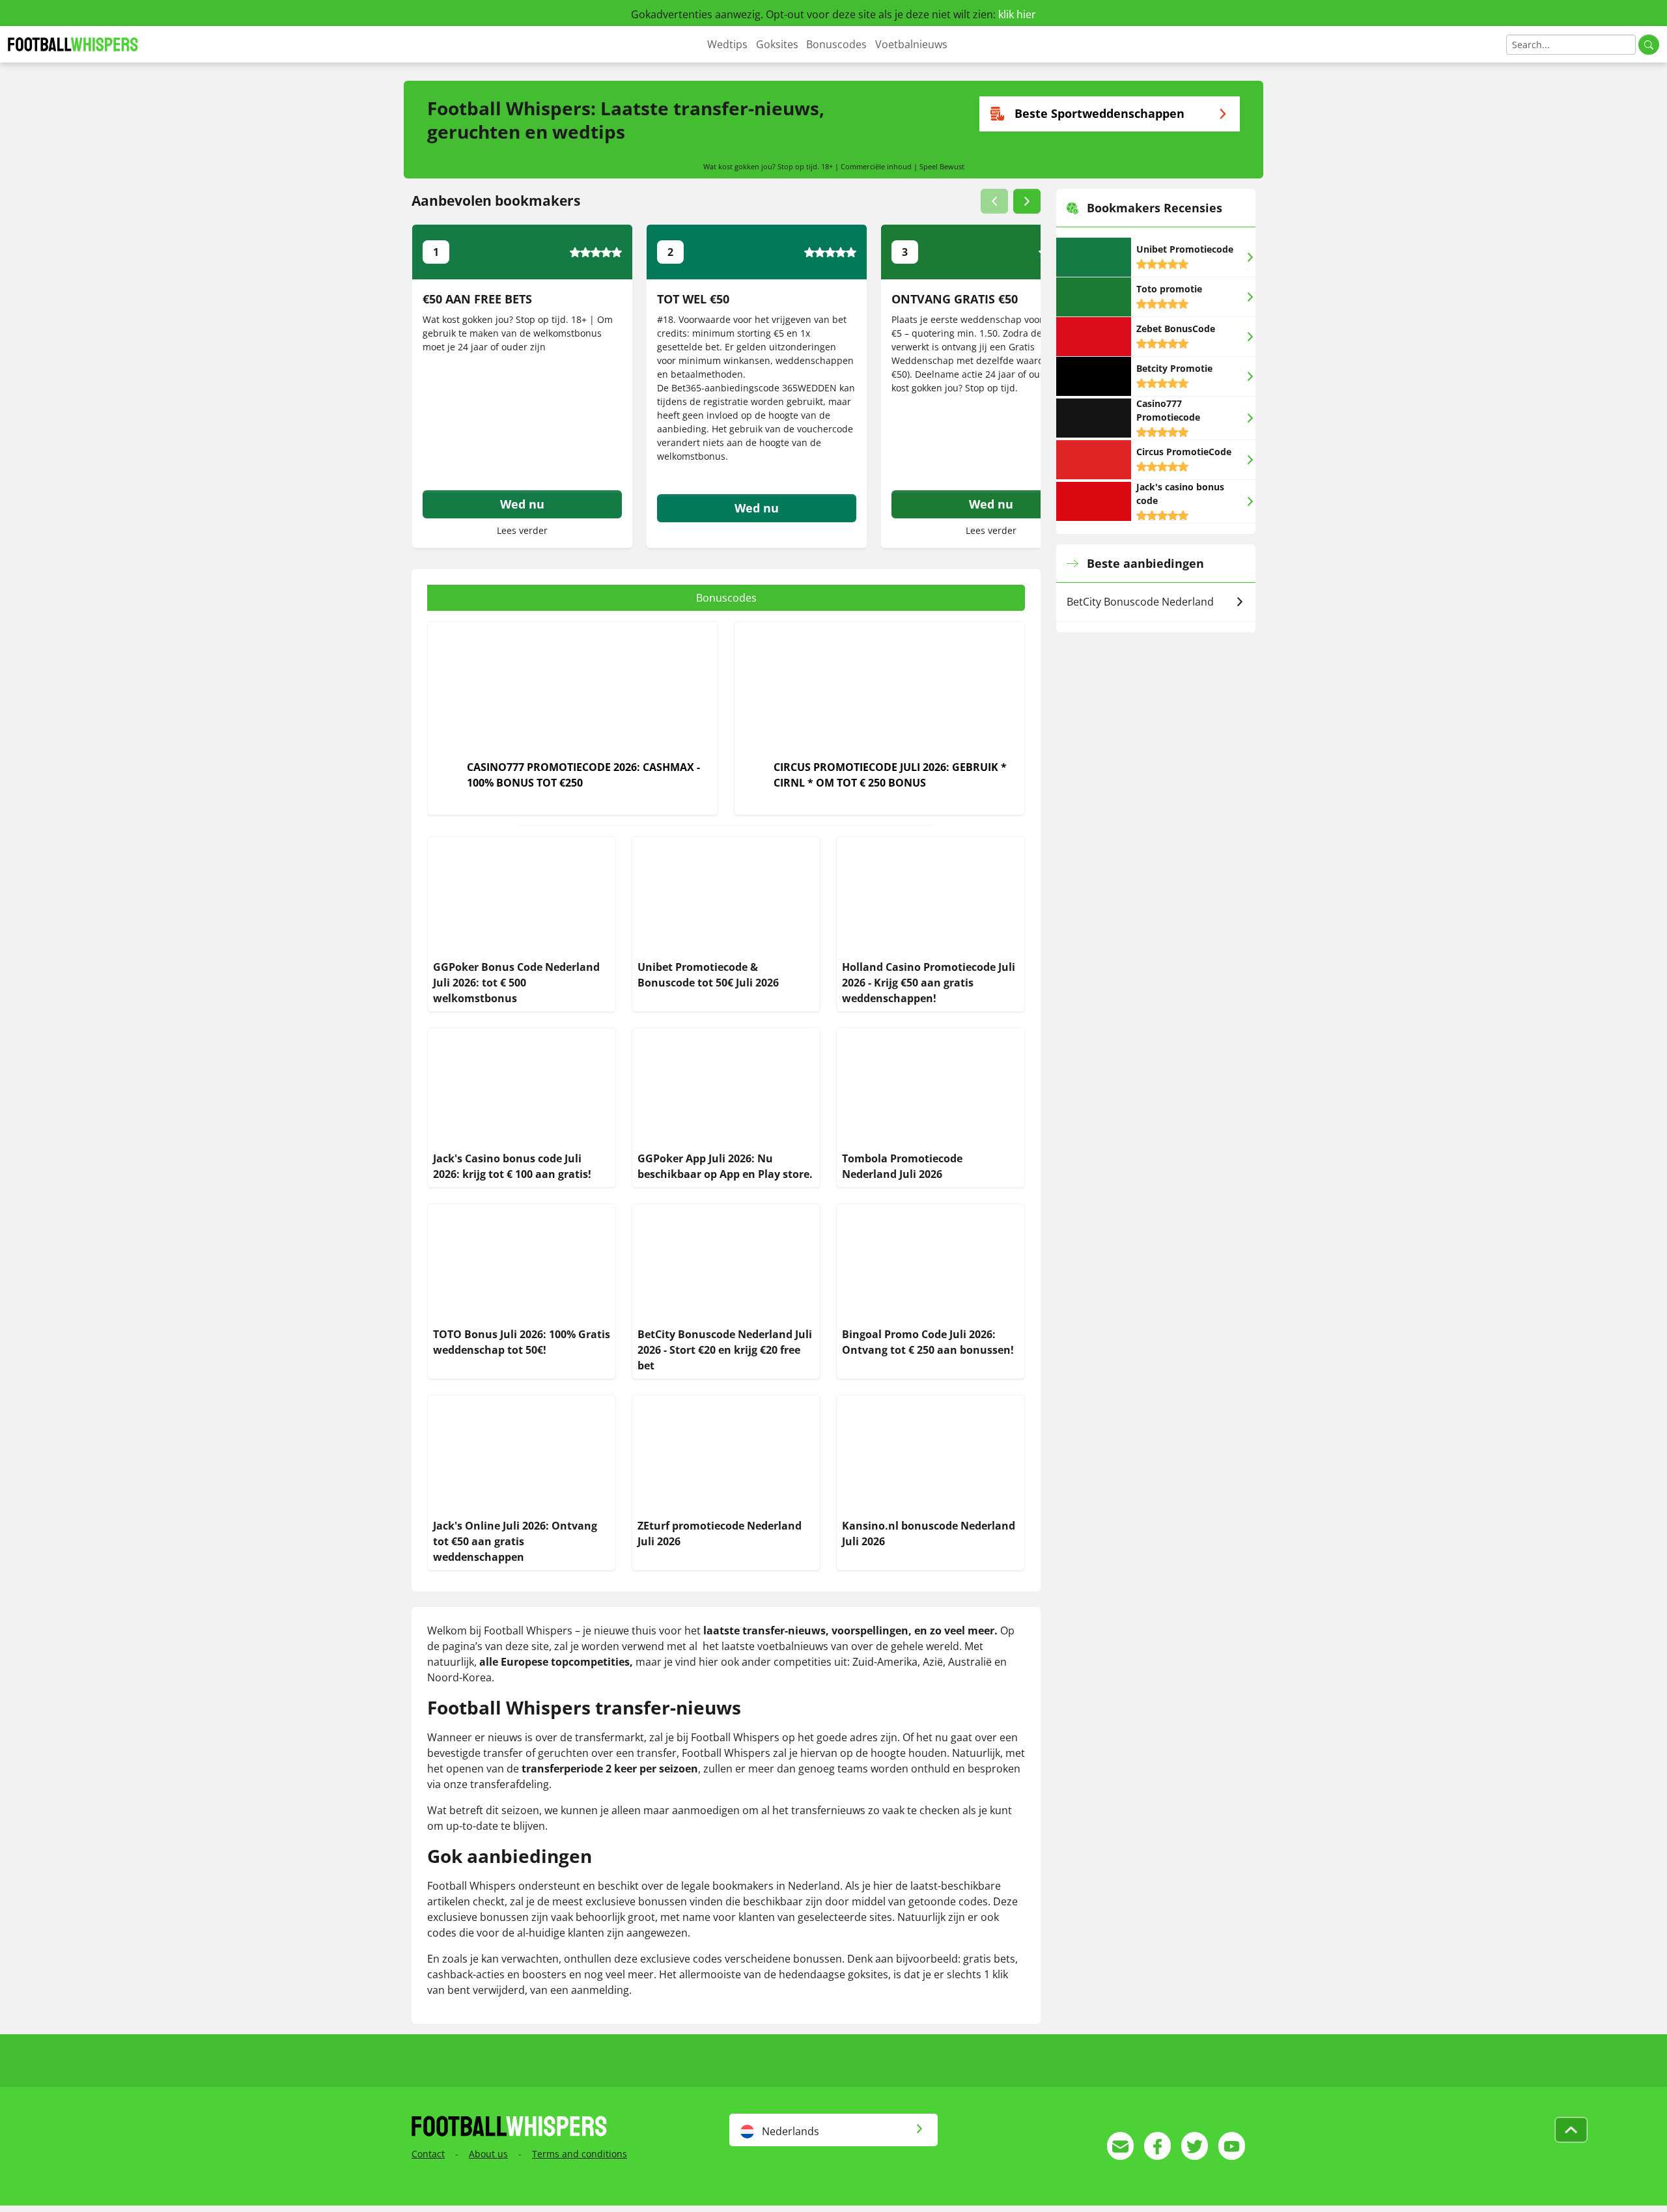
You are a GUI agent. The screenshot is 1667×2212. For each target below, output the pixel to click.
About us (488, 2154)
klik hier (1017, 14)
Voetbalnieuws (911, 44)
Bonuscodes (836, 44)
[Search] (1649, 45)
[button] (994, 201)
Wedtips (727, 44)
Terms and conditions (580, 2154)
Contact (428, 2154)
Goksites (777, 44)
